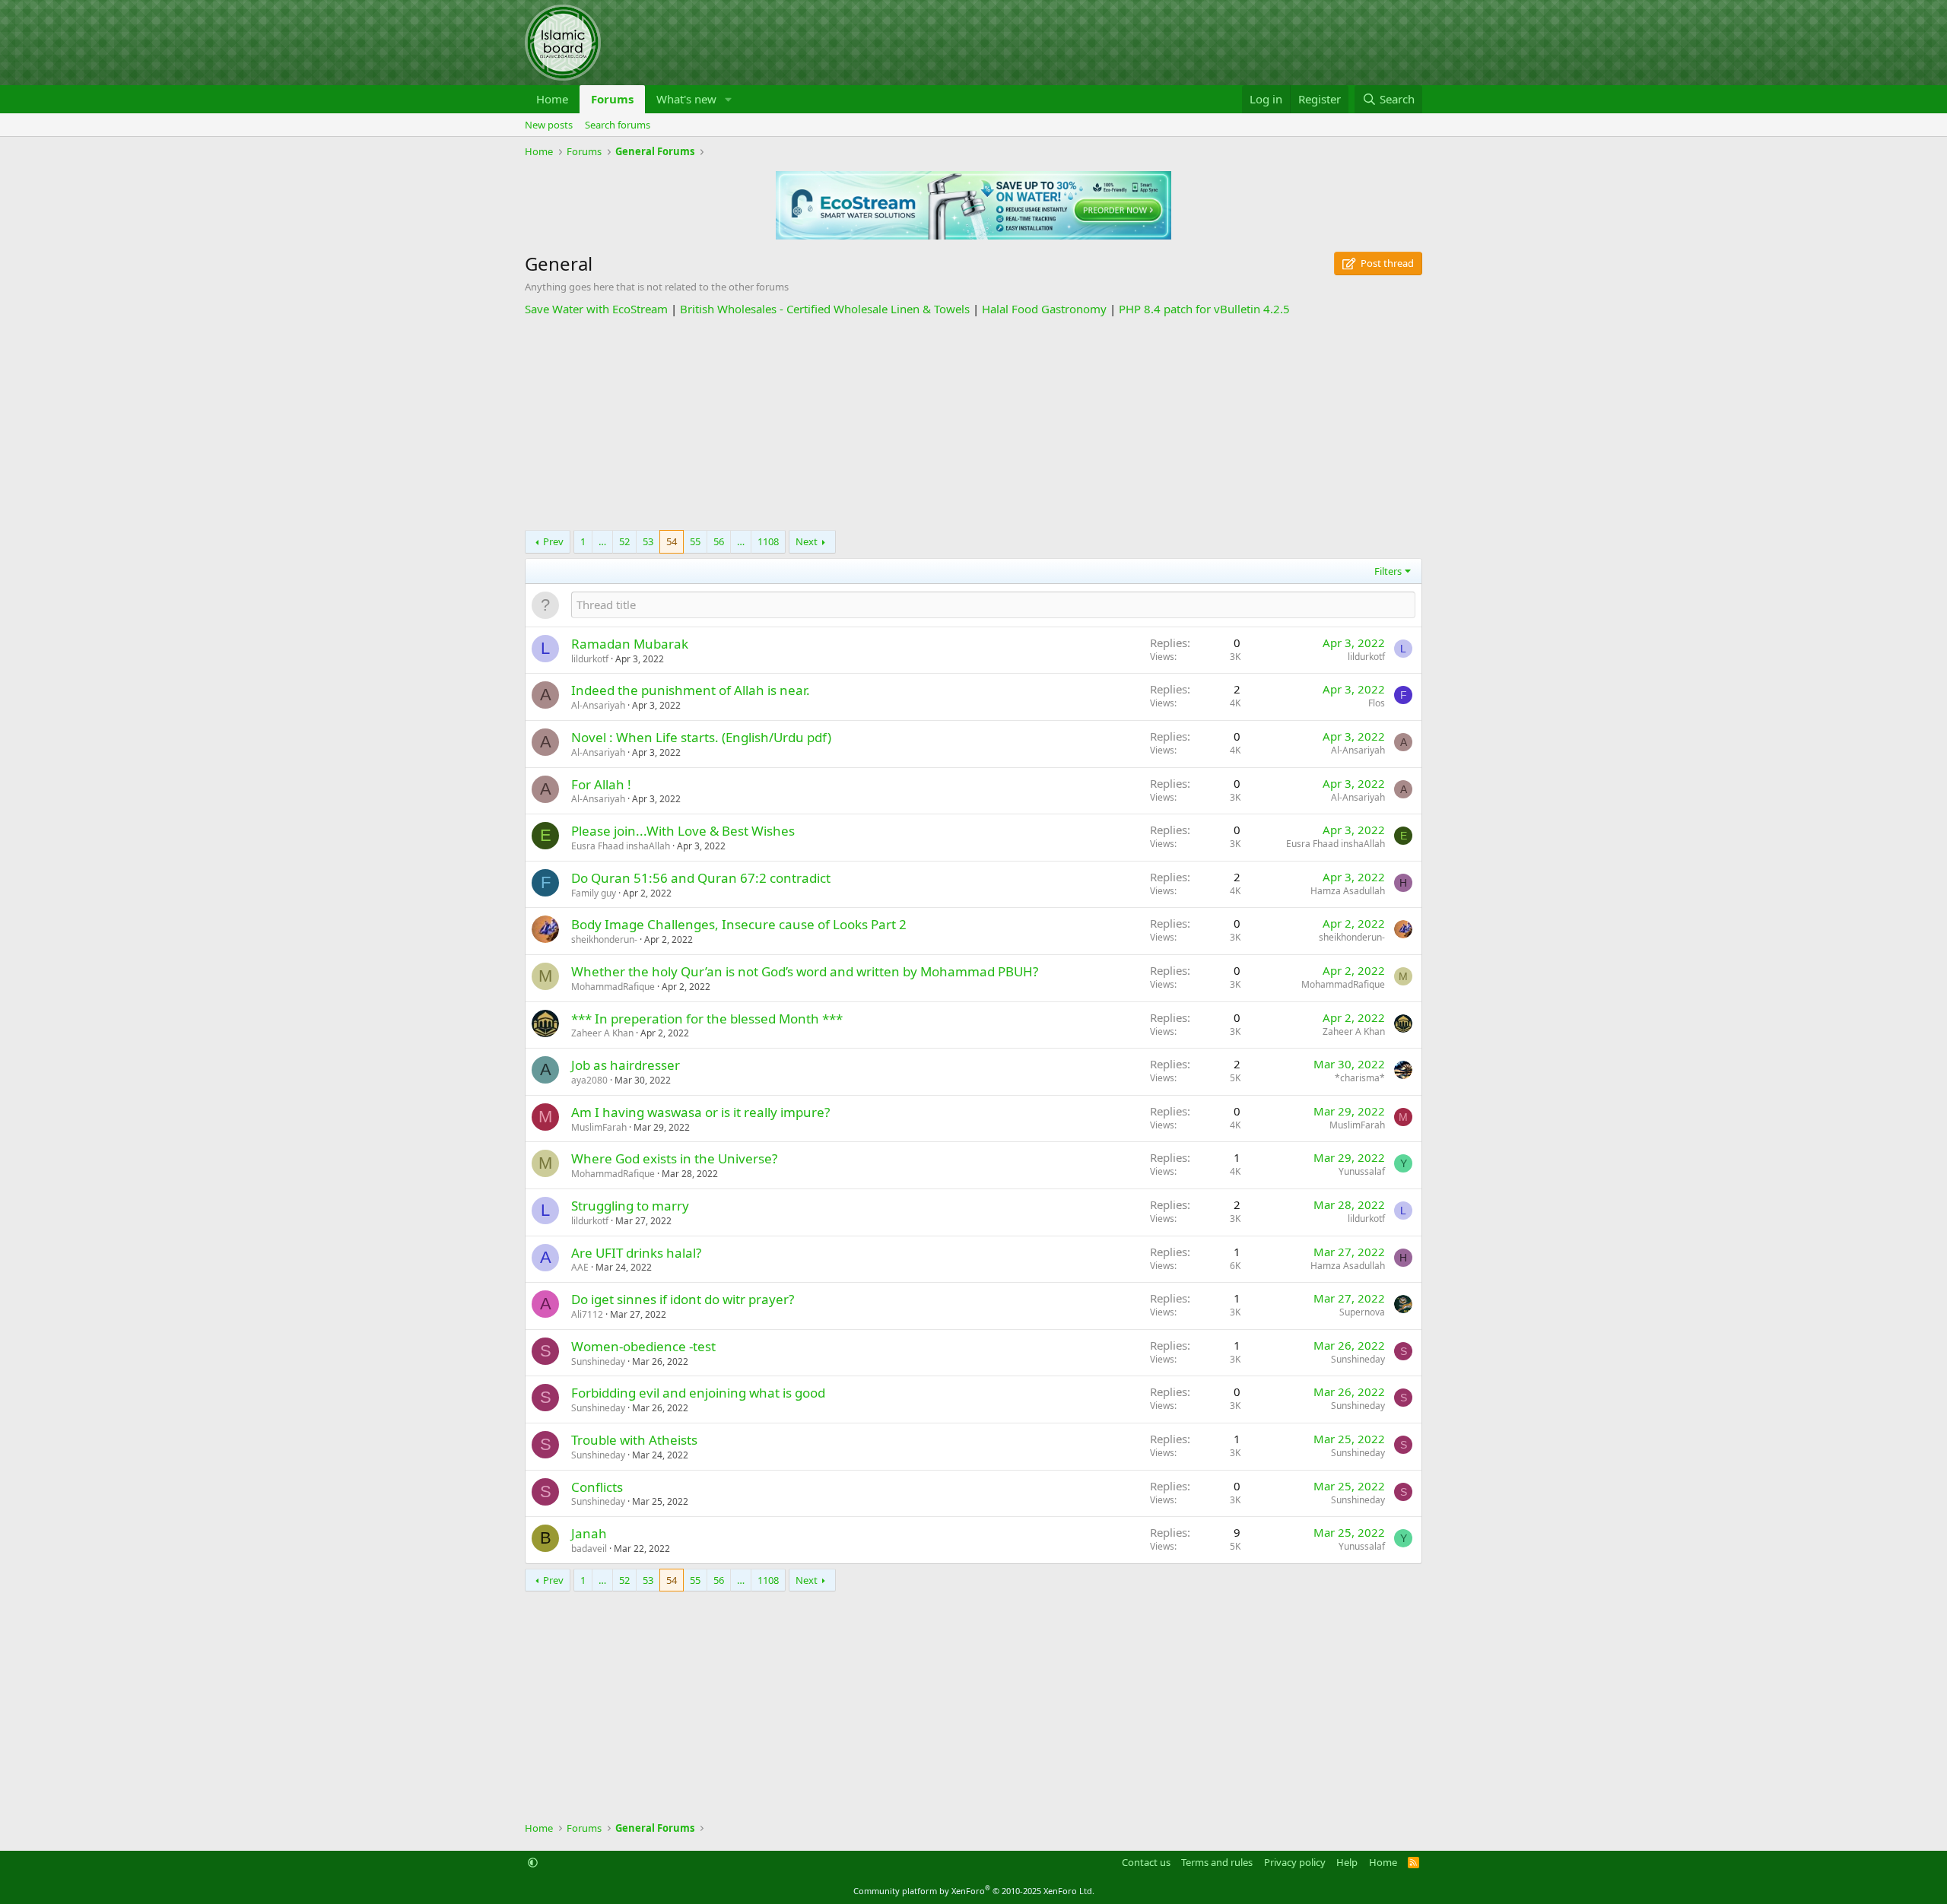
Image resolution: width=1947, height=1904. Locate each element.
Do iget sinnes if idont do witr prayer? (683, 1299)
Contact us (1146, 1862)
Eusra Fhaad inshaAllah (621, 846)
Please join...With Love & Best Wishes (683, 831)
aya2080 (589, 1080)
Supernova (1362, 1312)
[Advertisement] (973, 424)
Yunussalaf (1362, 1171)
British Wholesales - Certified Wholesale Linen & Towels (825, 309)
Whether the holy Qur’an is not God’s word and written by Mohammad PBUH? (805, 971)
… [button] (602, 541)
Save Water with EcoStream (596, 309)
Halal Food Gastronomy (1044, 309)
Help (1347, 1862)
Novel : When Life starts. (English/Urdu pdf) (701, 737)
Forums (612, 99)
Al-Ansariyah (598, 705)
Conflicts (597, 1487)
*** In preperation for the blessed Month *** (707, 1019)
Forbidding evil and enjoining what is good (698, 1393)
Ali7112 (587, 1314)
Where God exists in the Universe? (674, 1158)
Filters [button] (1388, 571)
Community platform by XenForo (974, 1891)
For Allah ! (601, 784)
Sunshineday (598, 1361)
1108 (768, 541)
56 (719, 541)
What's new (686, 99)
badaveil (589, 1549)
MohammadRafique (613, 987)
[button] (729, 99)
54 (672, 541)
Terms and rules (1217, 1862)
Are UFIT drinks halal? (636, 1253)
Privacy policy (1295, 1862)
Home (552, 99)
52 (624, 541)
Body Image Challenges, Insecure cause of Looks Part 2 (739, 924)
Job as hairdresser (626, 1065)
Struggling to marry (630, 1206)
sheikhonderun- (604, 939)
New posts (549, 125)
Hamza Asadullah (1348, 891)
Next (807, 541)
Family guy (594, 893)
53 (648, 541)
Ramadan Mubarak (630, 644)
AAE (580, 1267)
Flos (1377, 703)
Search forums (618, 125)
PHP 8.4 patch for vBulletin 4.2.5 (1204, 309)
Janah (589, 1533)
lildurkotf (590, 659)
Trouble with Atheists (634, 1440)
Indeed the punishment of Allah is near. (691, 690)
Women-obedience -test (643, 1346)
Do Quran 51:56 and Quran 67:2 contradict (701, 878)
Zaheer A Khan (602, 1033)
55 (695, 541)
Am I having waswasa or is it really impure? (700, 1112)
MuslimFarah (599, 1127)
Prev (553, 541)
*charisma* (1360, 1078)
